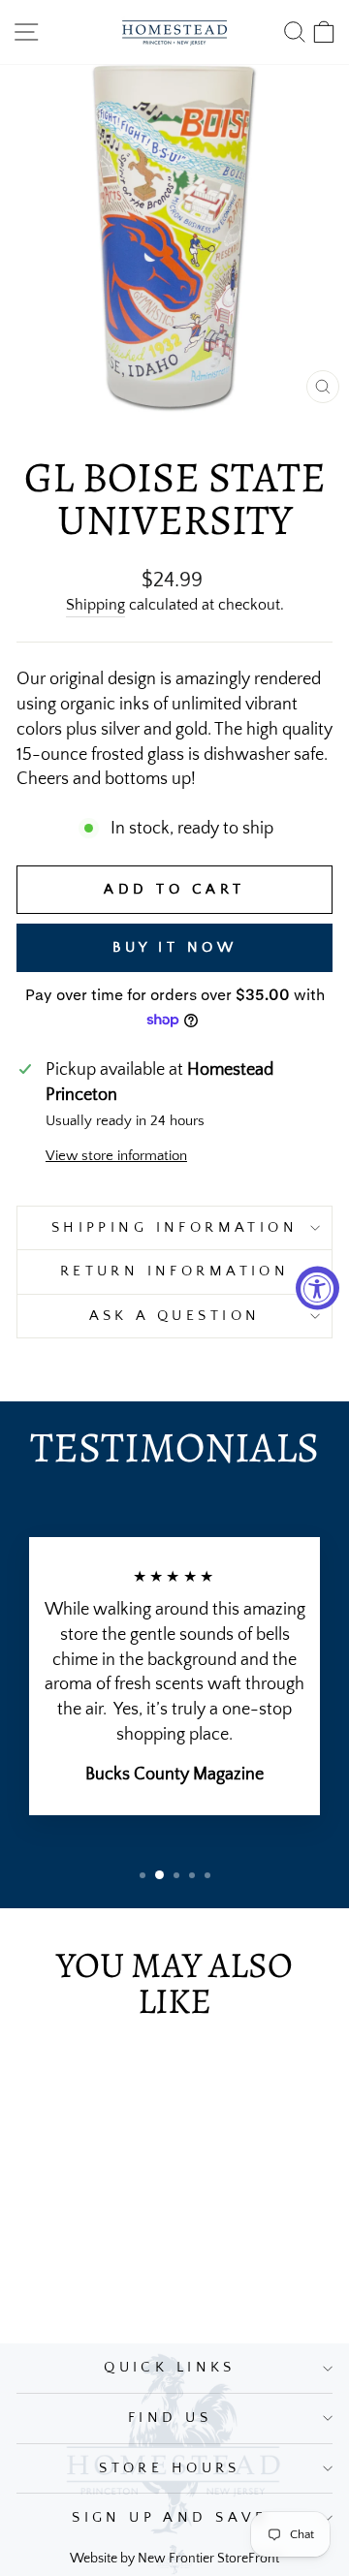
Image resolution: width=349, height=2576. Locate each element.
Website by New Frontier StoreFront (174, 2559)
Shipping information (174, 1228)
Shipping (95, 605)
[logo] (174, 32)
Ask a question (175, 1316)
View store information (116, 1156)
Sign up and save (170, 2518)
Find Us (170, 2418)
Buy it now (174, 947)
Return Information (175, 1272)
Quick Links (170, 2368)
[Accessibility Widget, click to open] (317, 1288)
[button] (143, 1875)
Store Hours (170, 2468)
